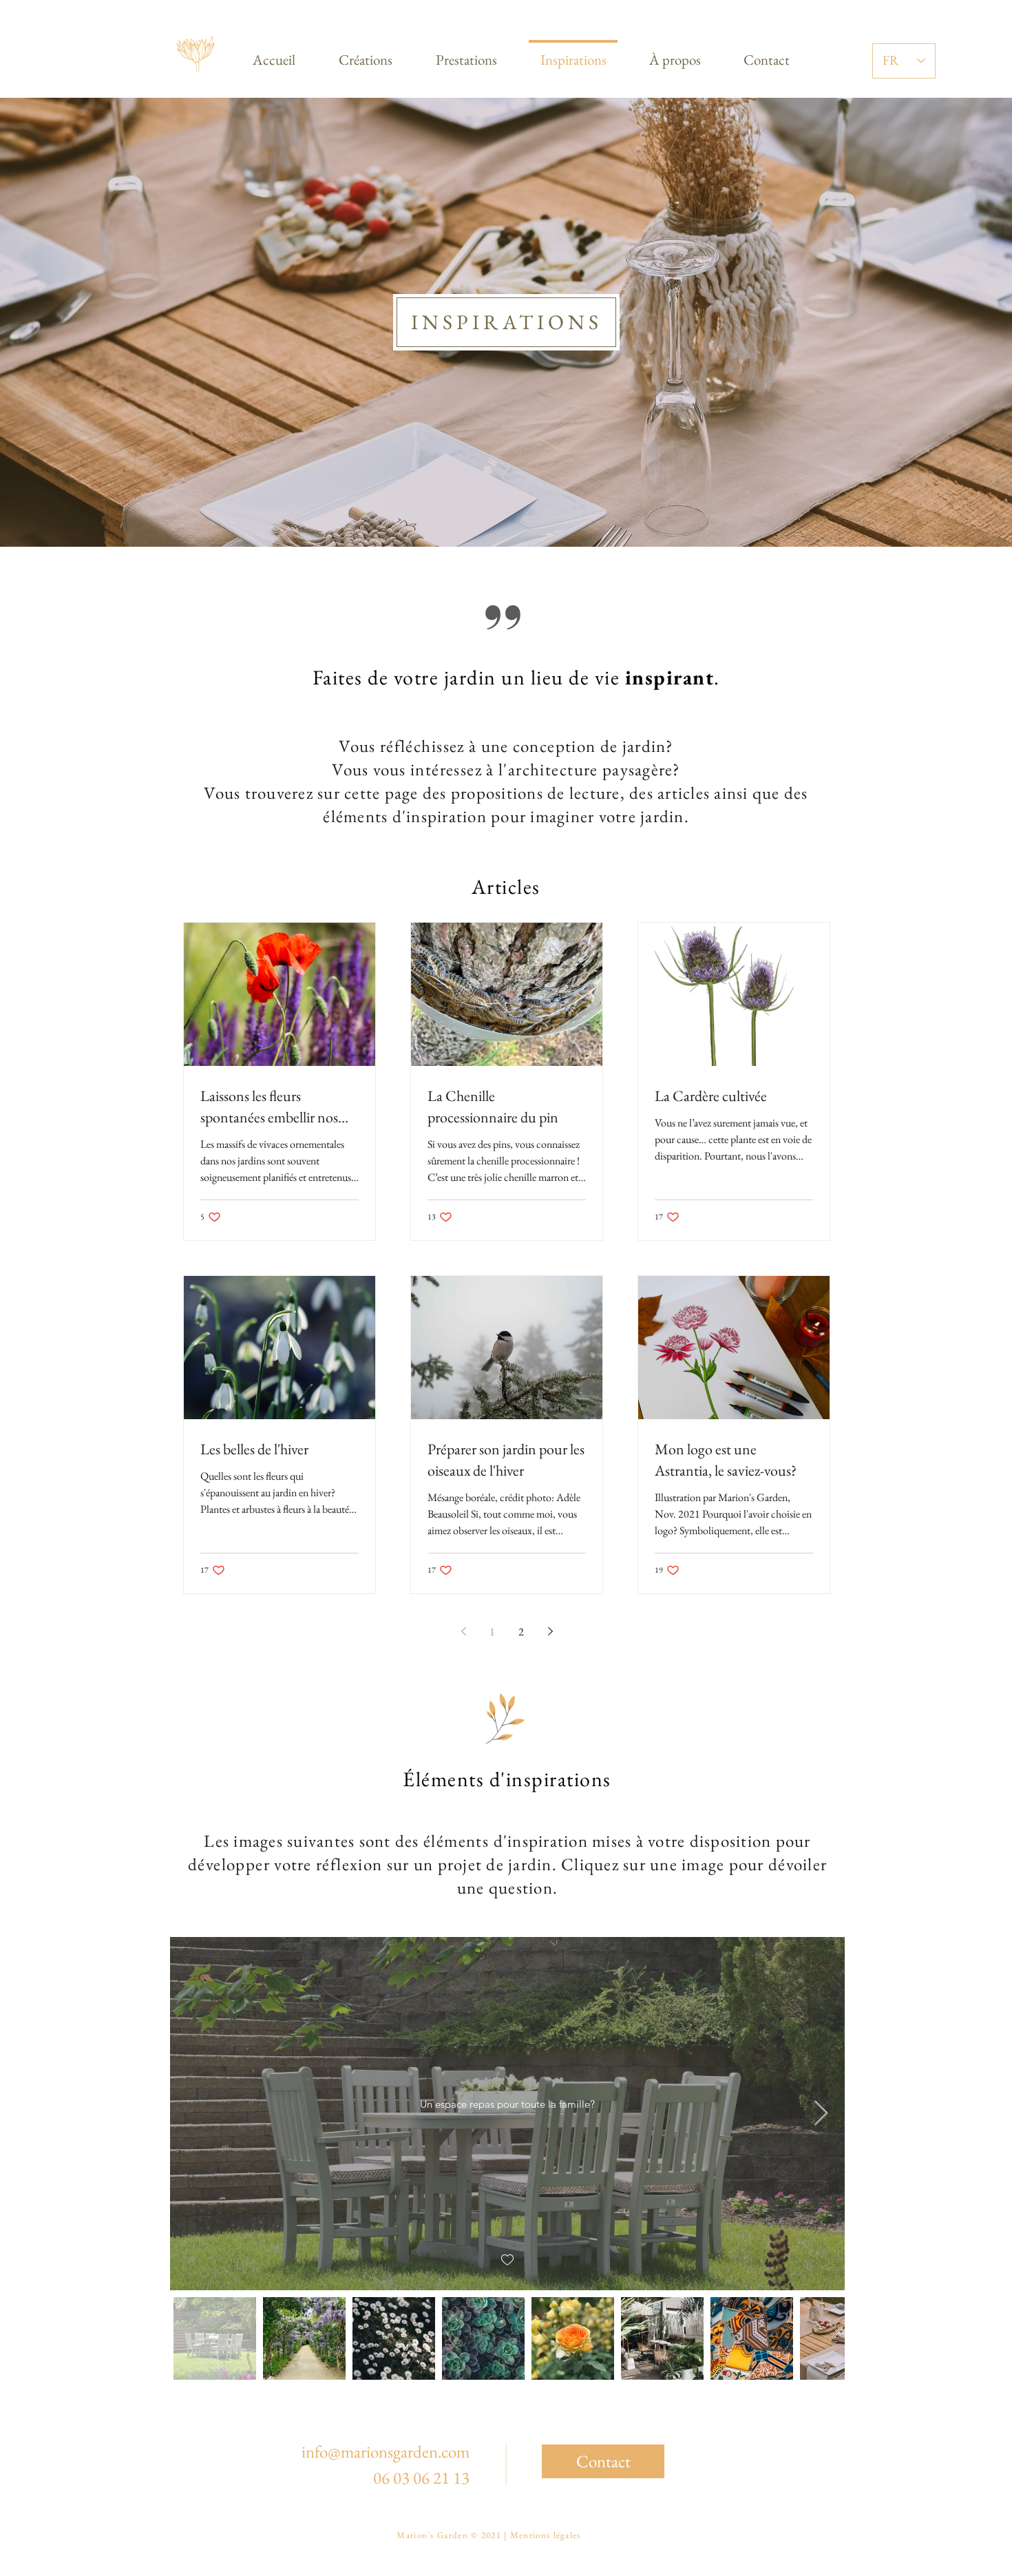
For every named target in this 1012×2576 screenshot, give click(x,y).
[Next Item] (821, 2114)
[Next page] (550, 1631)
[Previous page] (463, 1631)
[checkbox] (507, 2260)
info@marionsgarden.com (386, 2451)
